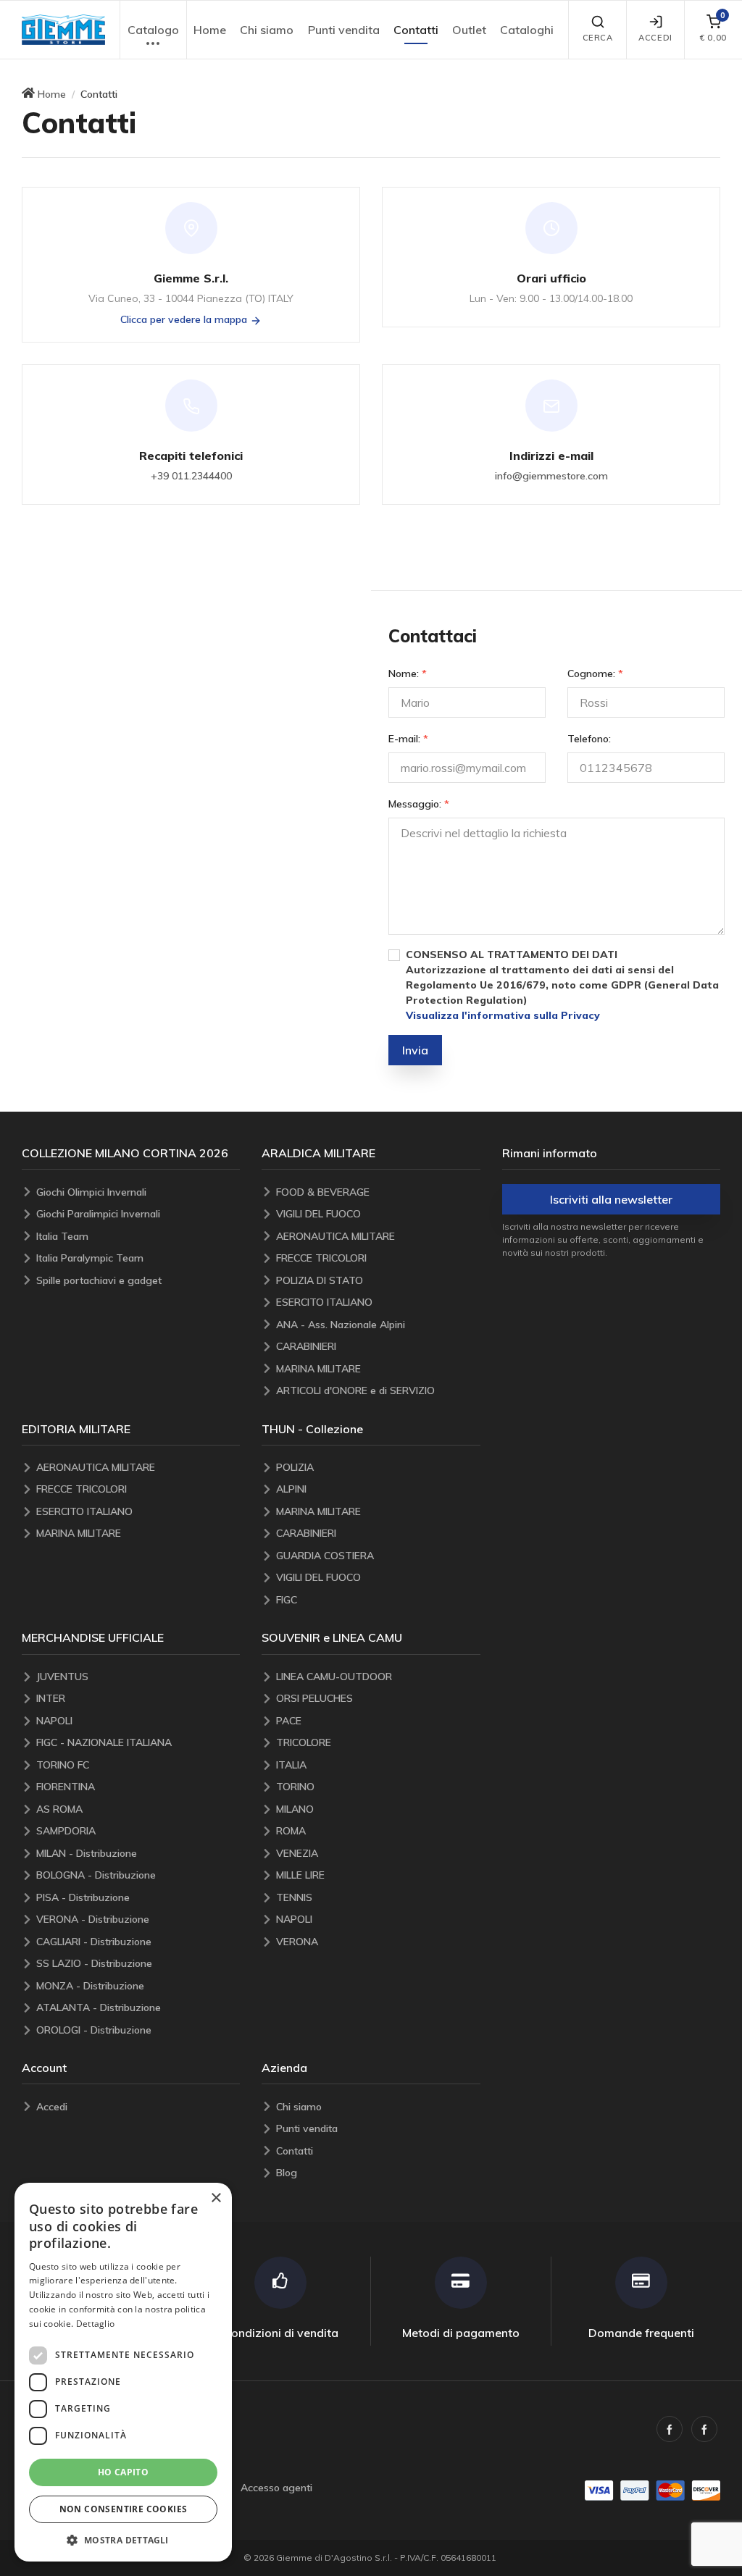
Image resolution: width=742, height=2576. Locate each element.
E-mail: (408, 739)
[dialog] (123, 2372)
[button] (63, 30)
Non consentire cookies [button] (124, 2509)
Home (210, 30)
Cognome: (595, 674)
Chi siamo (267, 30)
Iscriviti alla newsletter (611, 1199)
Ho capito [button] (124, 2472)
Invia (415, 1050)
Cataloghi (527, 30)
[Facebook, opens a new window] (670, 2429)
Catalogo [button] (153, 30)
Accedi (655, 38)
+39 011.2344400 (191, 476)
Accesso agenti (276, 2488)
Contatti (416, 30)
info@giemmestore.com (551, 476)
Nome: (408, 674)
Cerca (598, 38)
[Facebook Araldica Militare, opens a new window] (704, 2429)
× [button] (216, 2198)
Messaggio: (419, 804)
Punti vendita (344, 30)
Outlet (469, 30)
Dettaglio (96, 2324)
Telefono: (589, 739)
